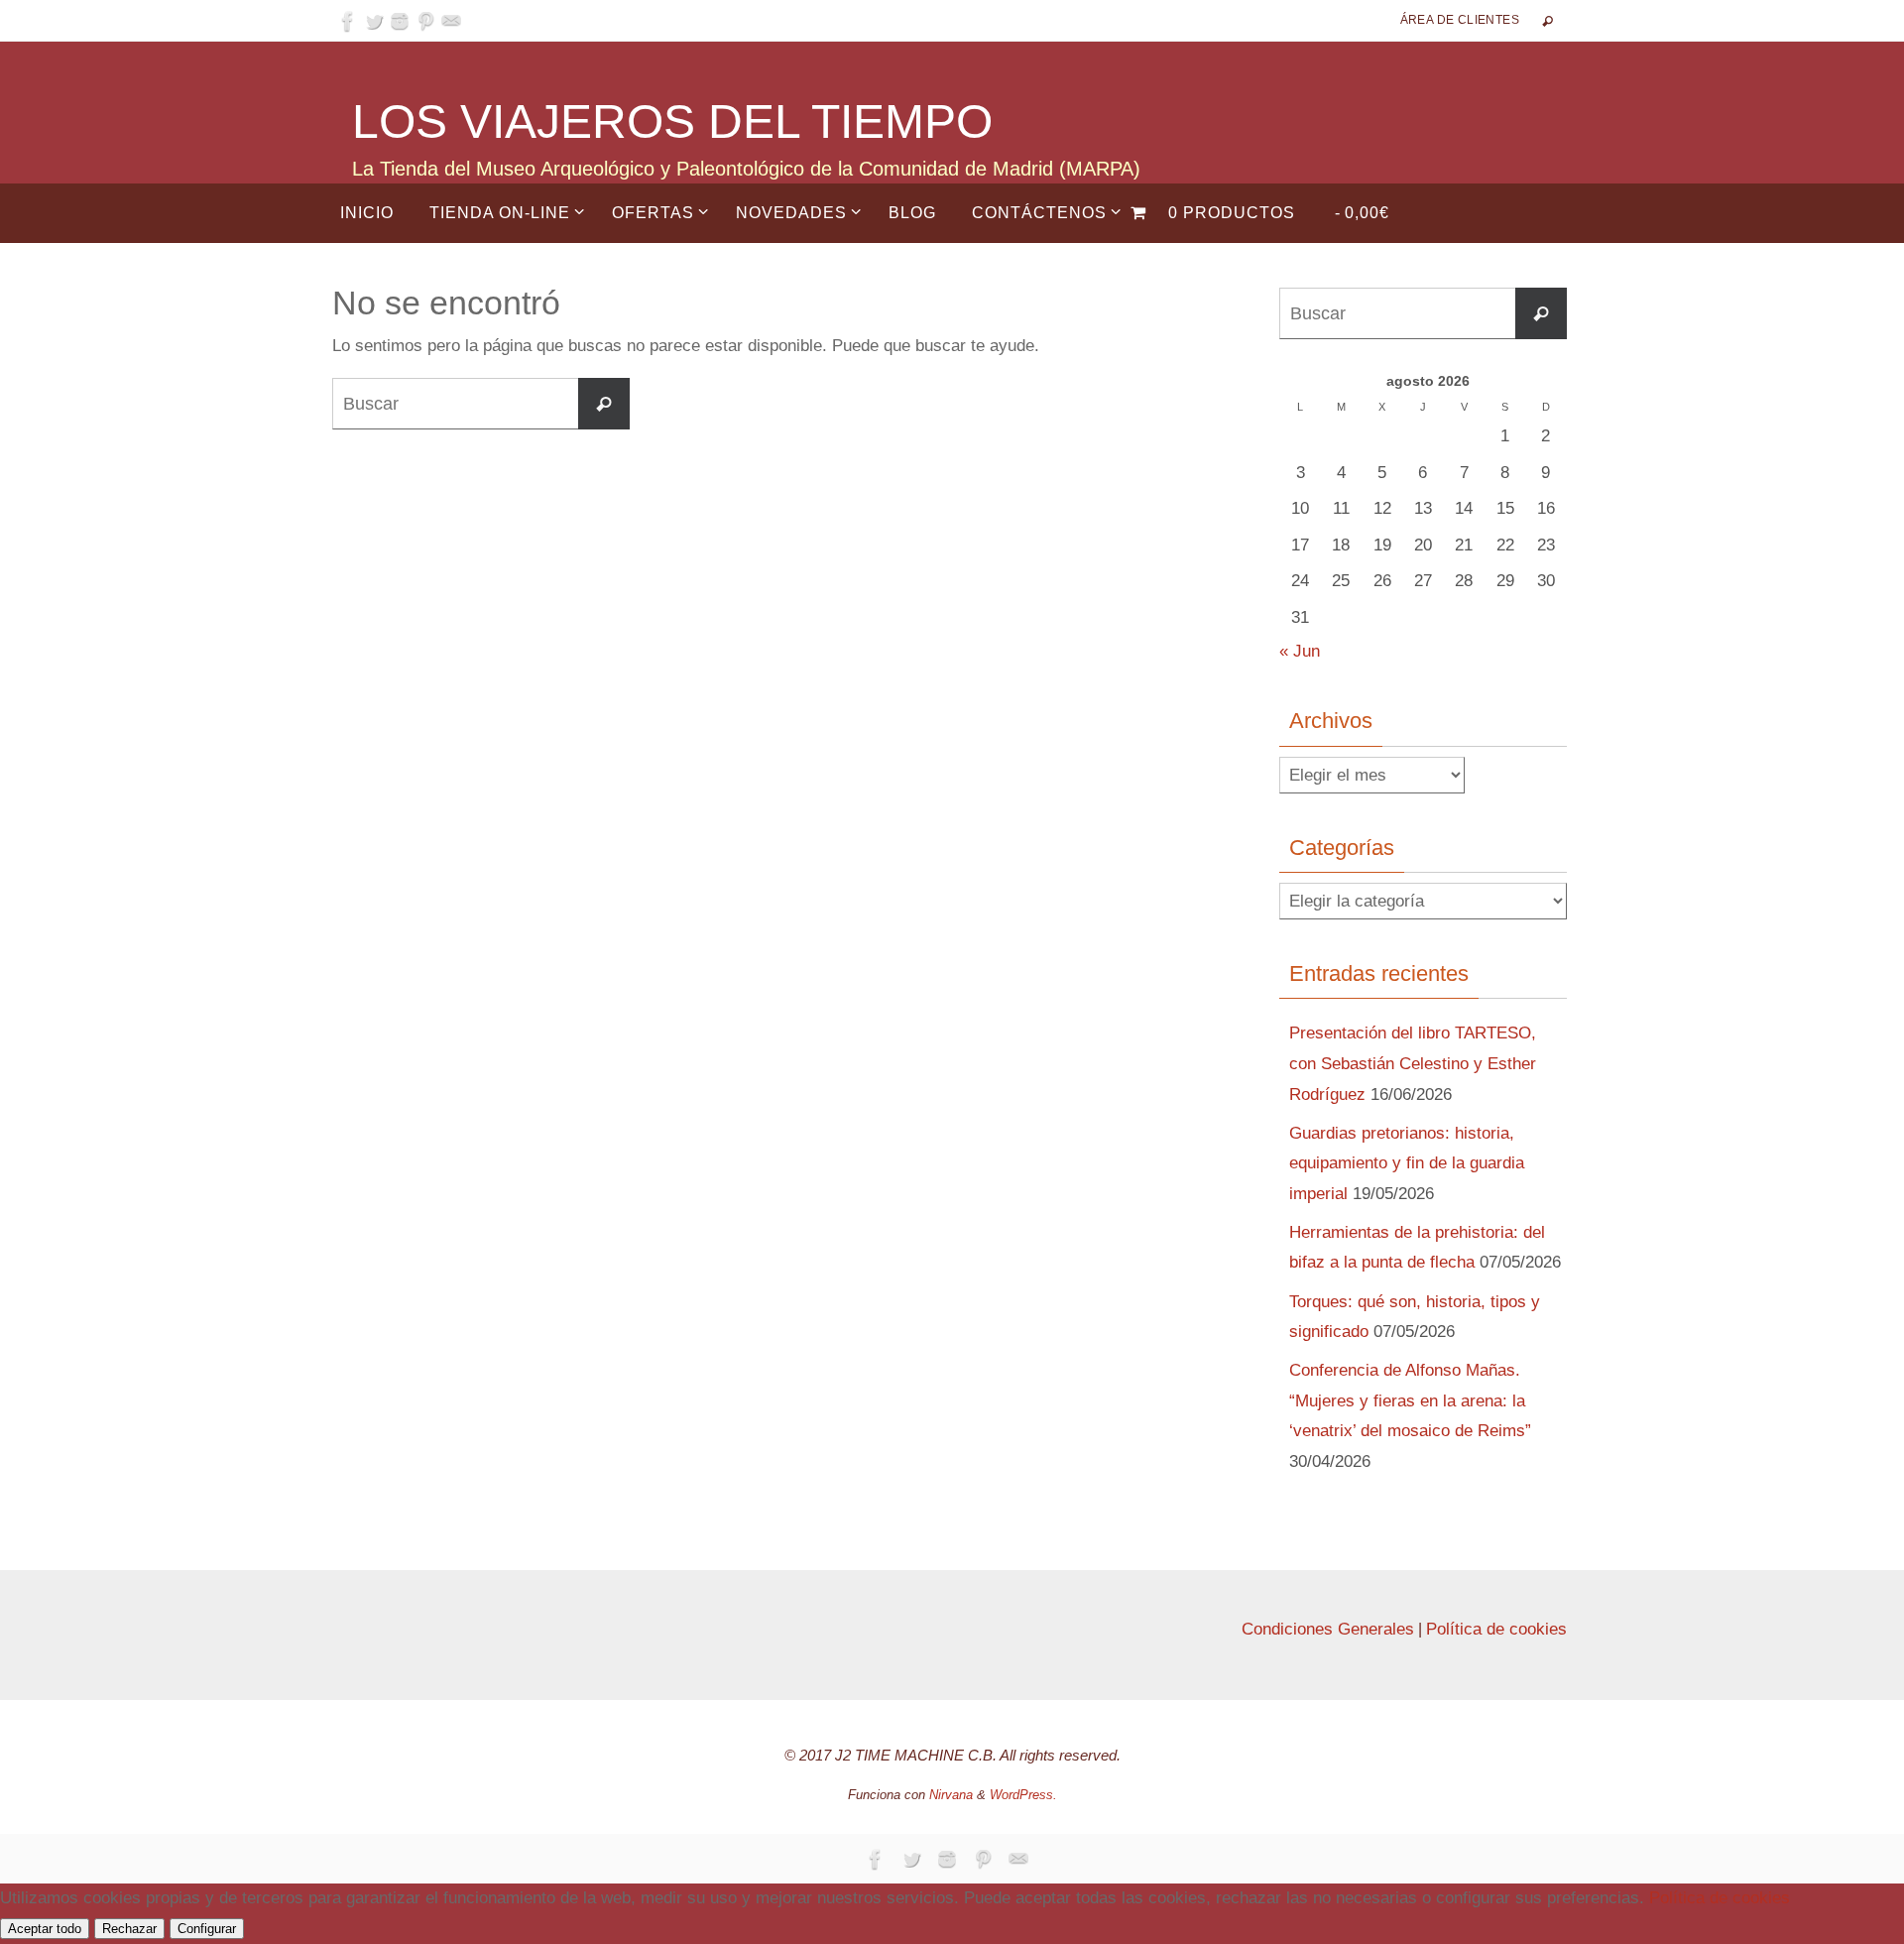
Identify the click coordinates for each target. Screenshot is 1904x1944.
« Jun (1300, 651)
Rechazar (129, 1929)
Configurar (207, 1929)
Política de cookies (1496, 1629)
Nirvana (951, 1795)
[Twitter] (374, 21)
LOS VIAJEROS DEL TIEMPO (672, 121)
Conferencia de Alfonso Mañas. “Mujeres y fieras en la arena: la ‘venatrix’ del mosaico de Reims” (1410, 1400)
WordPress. (1023, 1795)
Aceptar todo (45, 1929)
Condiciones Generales (1328, 1629)
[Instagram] (400, 21)
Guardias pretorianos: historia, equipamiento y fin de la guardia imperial (1407, 1163)
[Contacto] (451, 21)
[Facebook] (348, 21)
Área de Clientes (1460, 20)
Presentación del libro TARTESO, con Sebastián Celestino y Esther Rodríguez (1413, 1063)
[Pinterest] (425, 21)
